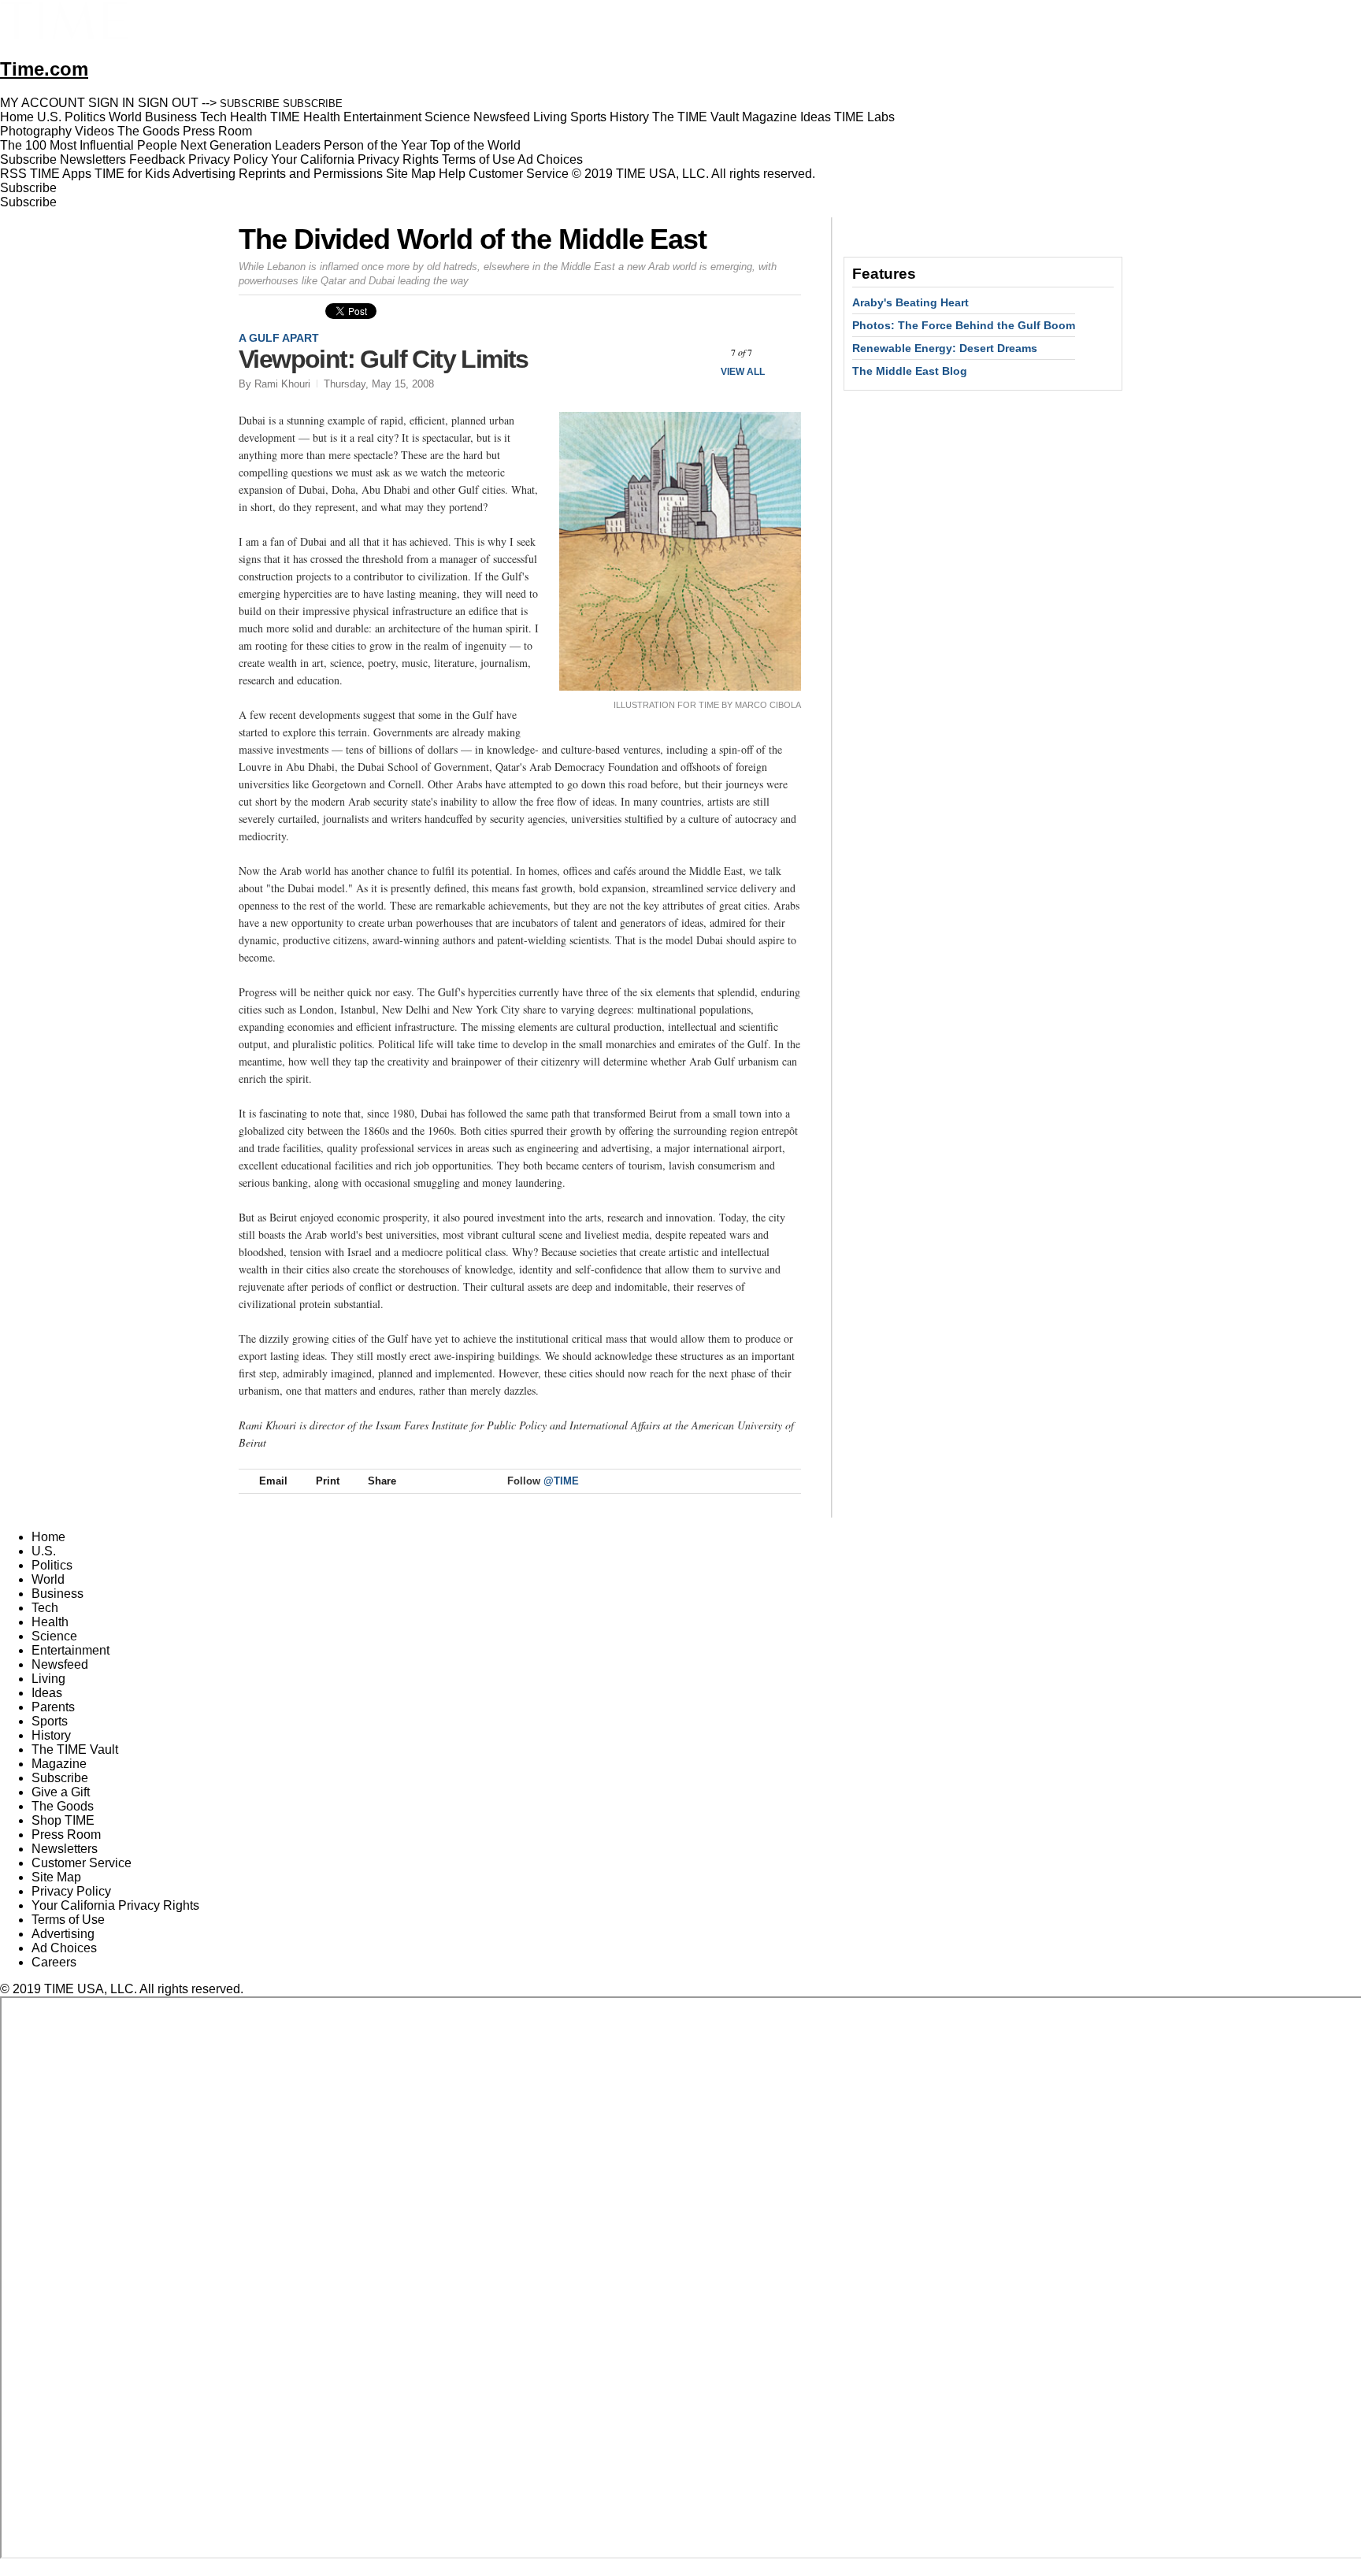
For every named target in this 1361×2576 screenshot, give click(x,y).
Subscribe (28, 159)
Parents (53, 1707)
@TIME (561, 1481)
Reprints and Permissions (311, 174)
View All (743, 372)
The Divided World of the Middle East (473, 239)
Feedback (157, 159)
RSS (13, 174)
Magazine (59, 1764)
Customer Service (519, 174)
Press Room (66, 1835)
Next (783, 352)
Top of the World (475, 145)
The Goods (63, 1806)
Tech (45, 1608)
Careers (54, 1962)
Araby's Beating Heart (910, 302)
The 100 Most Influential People (89, 145)
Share (382, 1481)
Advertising (204, 174)
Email (273, 1481)
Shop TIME (63, 1820)
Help (452, 174)
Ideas (47, 1693)
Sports (50, 1721)
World (48, 1579)
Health (50, 1622)
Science (54, 1636)
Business (57, 1594)
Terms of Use (478, 159)
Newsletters (93, 159)
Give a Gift (61, 1792)
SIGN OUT (168, 103)
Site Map (411, 174)
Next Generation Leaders (250, 145)
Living (48, 1679)
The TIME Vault (75, 1749)
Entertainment (70, 1650)
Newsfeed (60, 1664)
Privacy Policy (228, 159)
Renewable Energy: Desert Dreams (945, 348)
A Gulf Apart (279, 338)
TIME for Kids (132, 174)
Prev (700, 352)
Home (48, 1537)
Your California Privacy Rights (355, 159)
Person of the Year (375, 145)
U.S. (44, 1551)
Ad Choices (552, 159)
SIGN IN (111, 103)
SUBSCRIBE (250, 104)
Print (328, 1481)
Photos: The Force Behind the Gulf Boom (964, 325)
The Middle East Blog (910, 371)
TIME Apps (61, 174)
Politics (52, 1565)
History (51, 1735)
